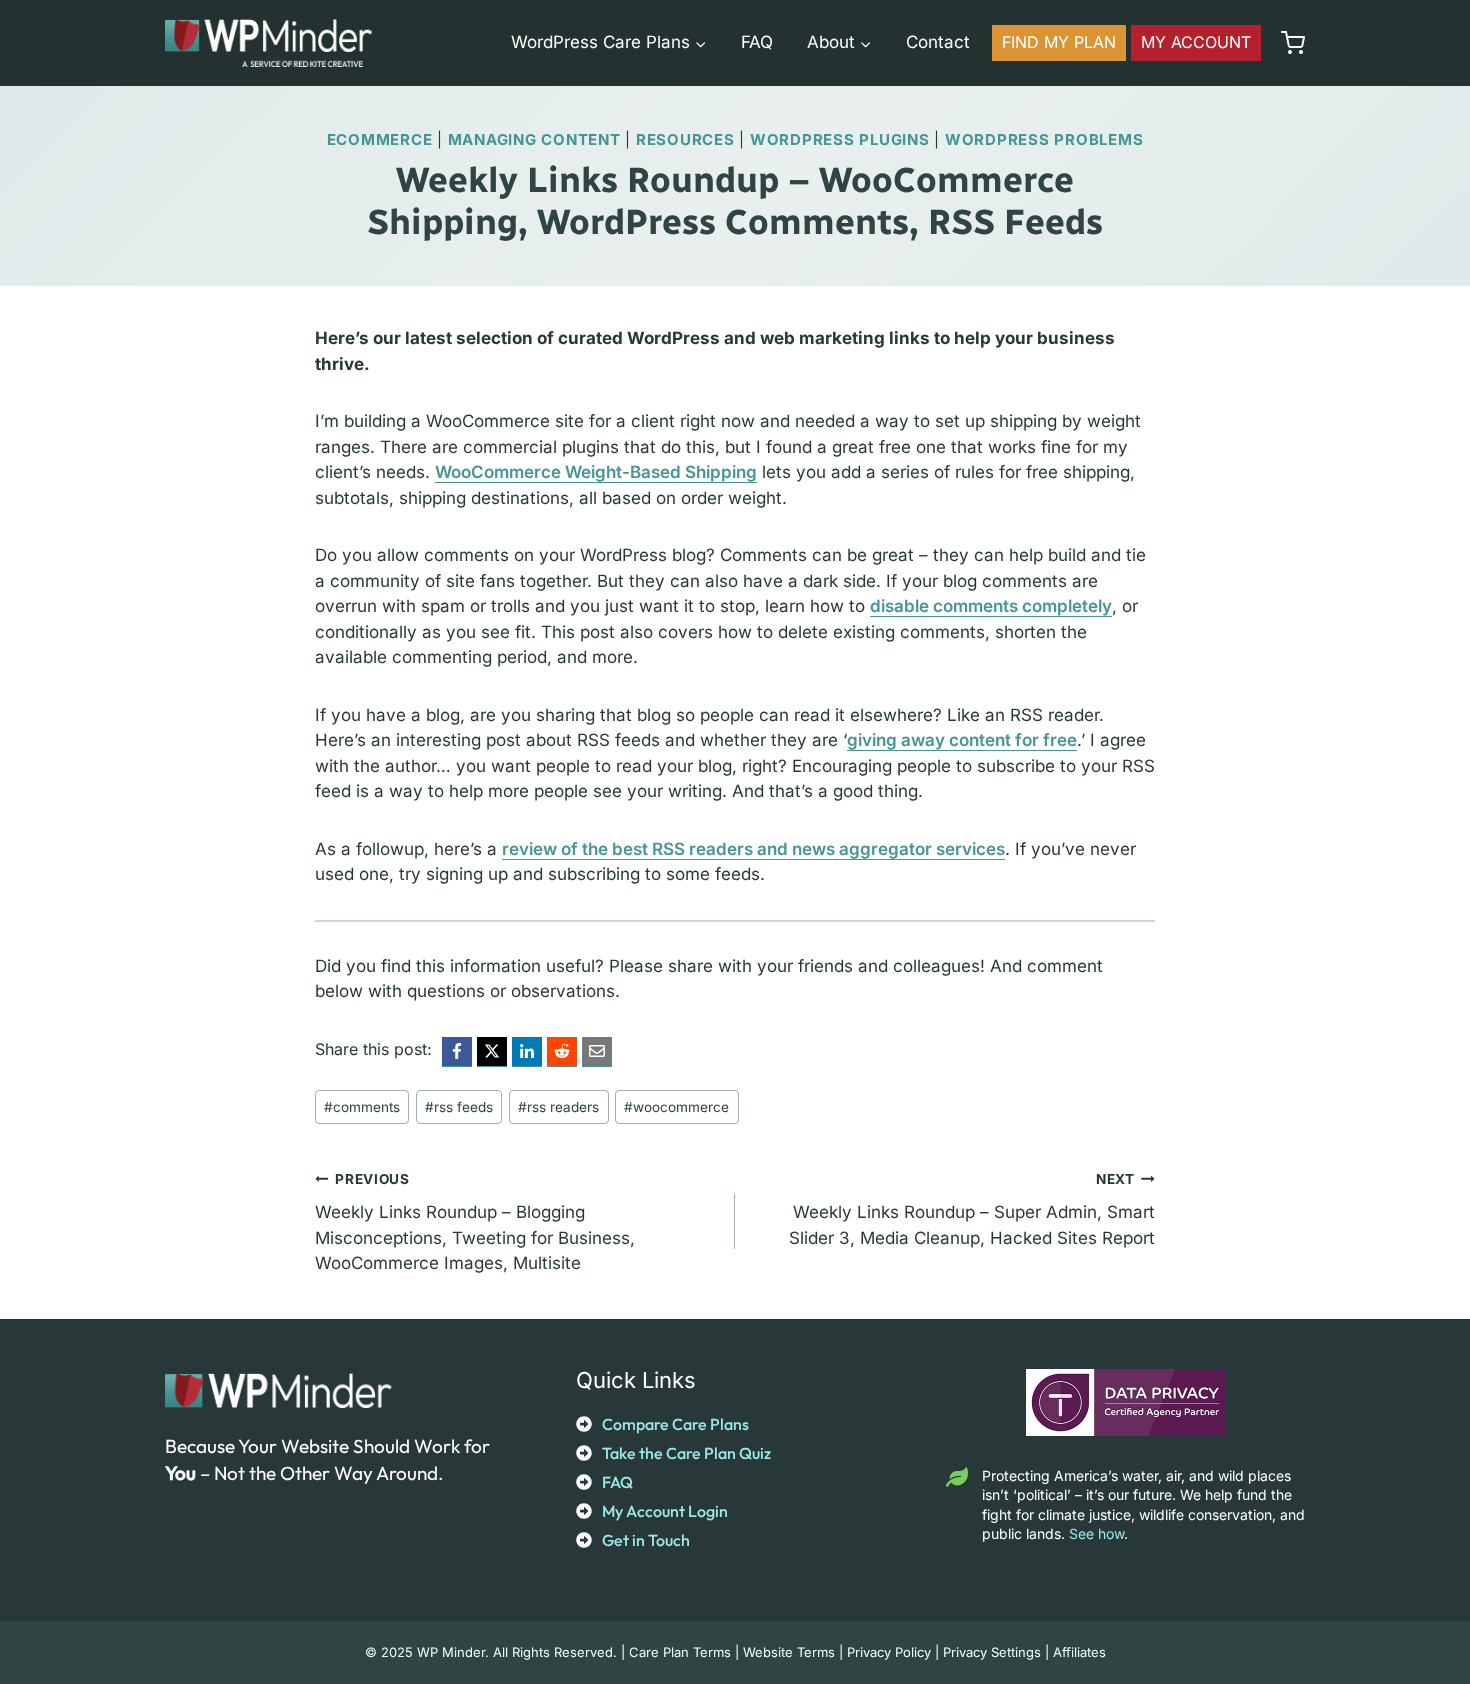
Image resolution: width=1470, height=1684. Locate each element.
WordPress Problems (1044, 139)
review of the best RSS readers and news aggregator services (753, 849)
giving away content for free (962, 740)
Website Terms (789, 1652)
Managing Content (534, 139)
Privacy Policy (889, 1652)
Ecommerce (380, 139)
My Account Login (665, 1511)
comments (362, 1107)
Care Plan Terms (680, 1652)
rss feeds (459, 1107)
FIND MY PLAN (1059, 42)
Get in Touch (646, 1540)
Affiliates (1079, 1652)
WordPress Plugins (840, 139)
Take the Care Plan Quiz (686, 1453)
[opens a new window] (457, 1052)
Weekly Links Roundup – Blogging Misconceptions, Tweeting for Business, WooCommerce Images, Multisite (475, 1222)
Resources (685, 139)
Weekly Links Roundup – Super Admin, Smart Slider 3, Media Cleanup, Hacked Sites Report (972, 1209)
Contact (938, 42)
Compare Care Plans (675, 1424)
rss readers (558, 1107)
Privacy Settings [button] (992, 1652)
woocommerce (676, 1107)
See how (1096, 1533)
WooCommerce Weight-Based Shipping (596, 472)
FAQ (757, 42)
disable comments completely (991, 606)
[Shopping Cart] (1288, 43)
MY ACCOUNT (1196, 42)
